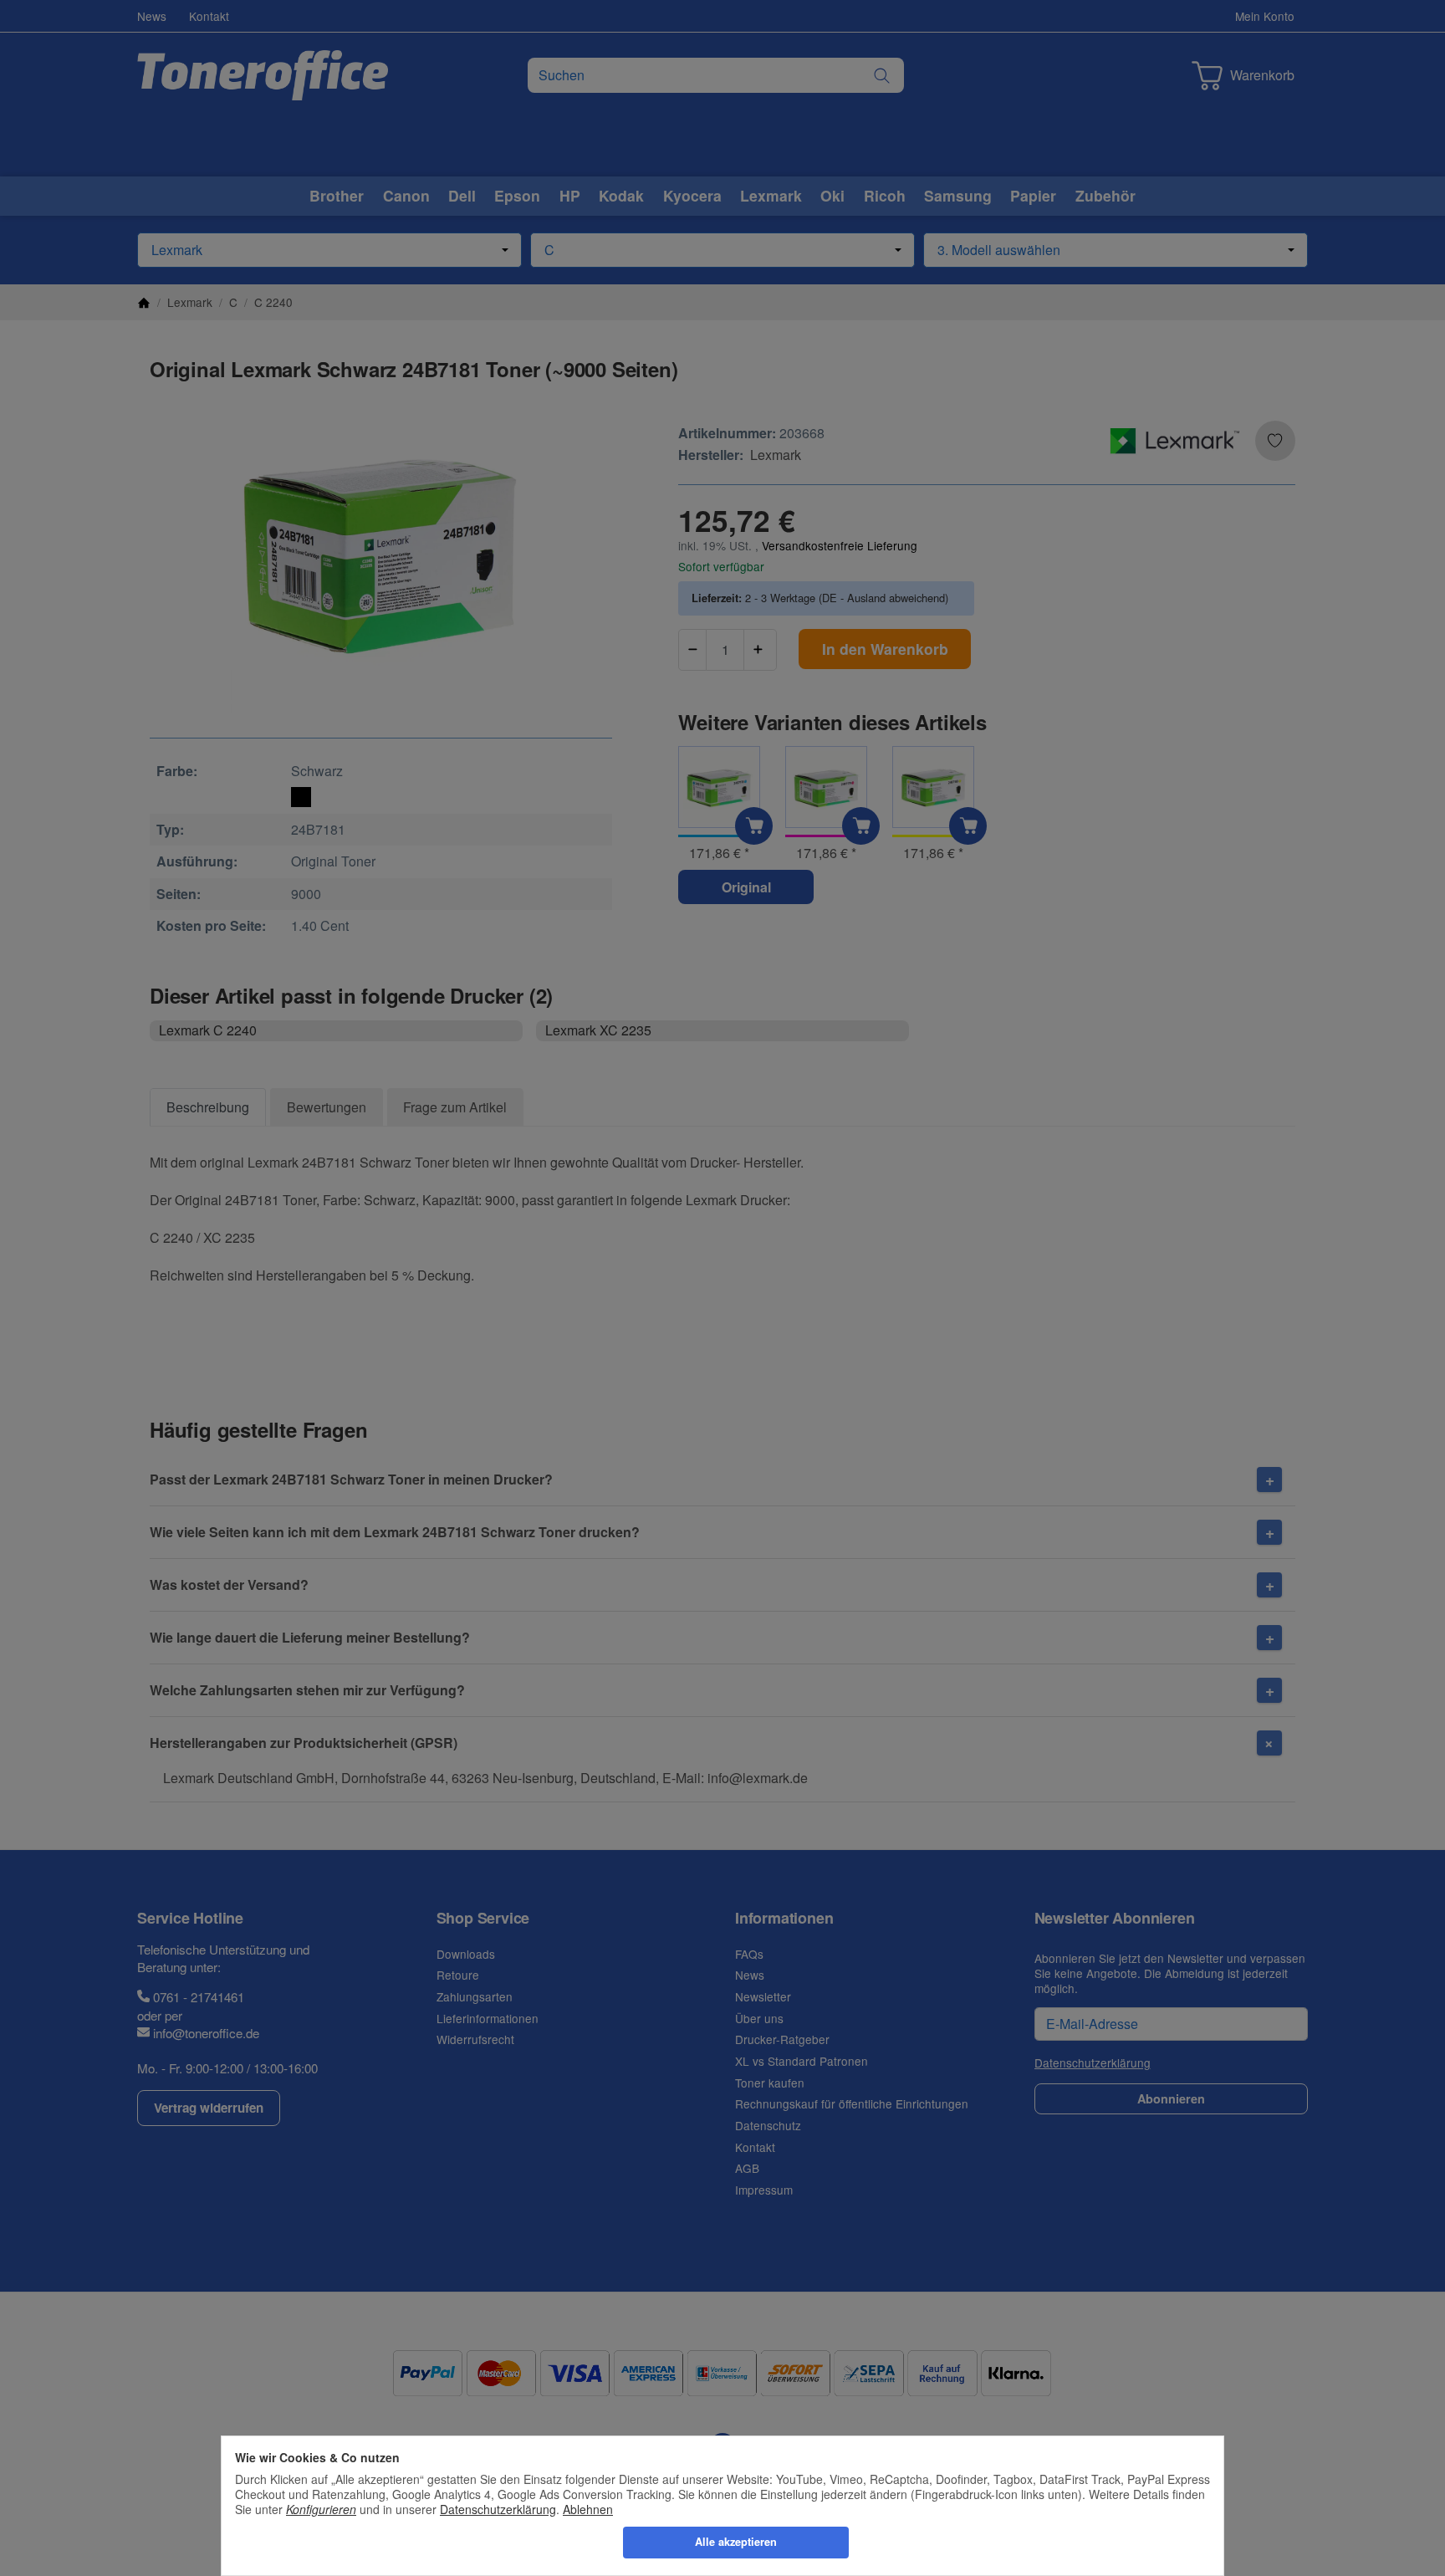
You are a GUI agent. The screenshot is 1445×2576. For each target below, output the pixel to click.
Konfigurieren (321, 2509)
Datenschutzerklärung (498, 2509)
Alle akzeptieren (736, 2542)
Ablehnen (588, 2509)
